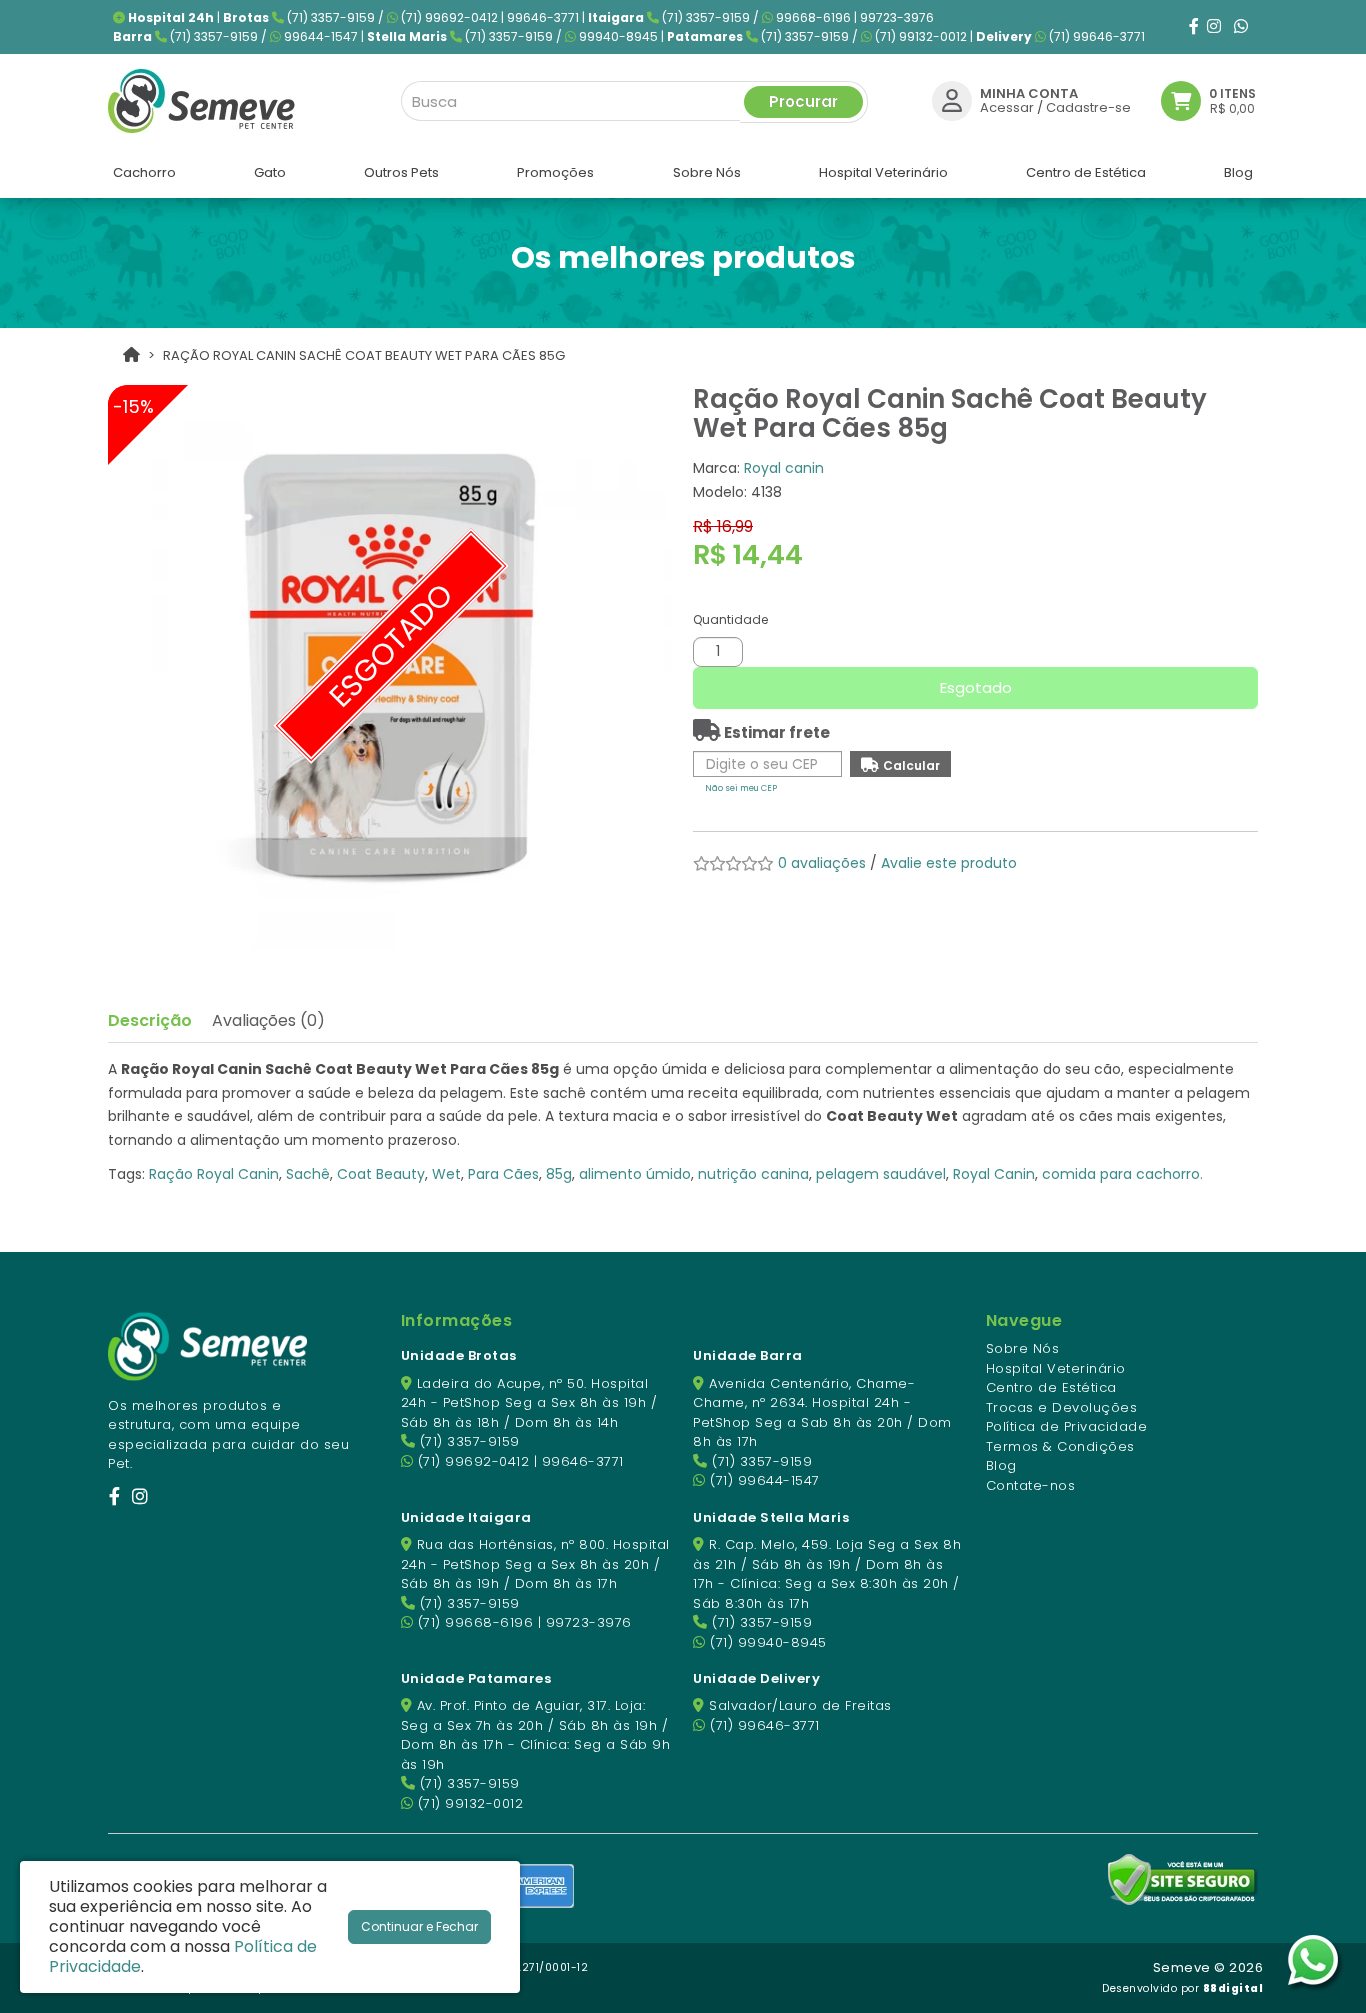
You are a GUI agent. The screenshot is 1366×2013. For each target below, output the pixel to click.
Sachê (308, 1174)
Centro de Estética (1051, 1387)
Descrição (150, 1020)
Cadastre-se (1088, 107)
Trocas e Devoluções (1062, 1407)
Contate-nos (1031, 1485)
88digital (1233, 1988)
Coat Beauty (381, 1174)
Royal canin (784, 468)
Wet (446, 1174)
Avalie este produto (949, 863)
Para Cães (503, 1174)
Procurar (803, 101)
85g (559, 1174)
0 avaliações (822, 863)
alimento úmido (635, 1174)
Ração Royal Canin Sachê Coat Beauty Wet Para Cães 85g (364, 355)
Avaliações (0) (268, 1020)
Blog (1001, 1465)
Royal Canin (994, 1174)
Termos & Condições (1060, 1446)
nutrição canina (753, 1174)
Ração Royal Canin (214, 1174)
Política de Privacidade (1067, 1426)
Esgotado (976, 687)
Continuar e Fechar (419, 1926)
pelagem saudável (881, 1174)
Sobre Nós (1023, 1348)
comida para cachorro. (1122, 1174)
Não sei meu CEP (741, 788)
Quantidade (730, 619)
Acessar (1007, 107)
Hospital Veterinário (1056, 1368)
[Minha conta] (952, 100)
